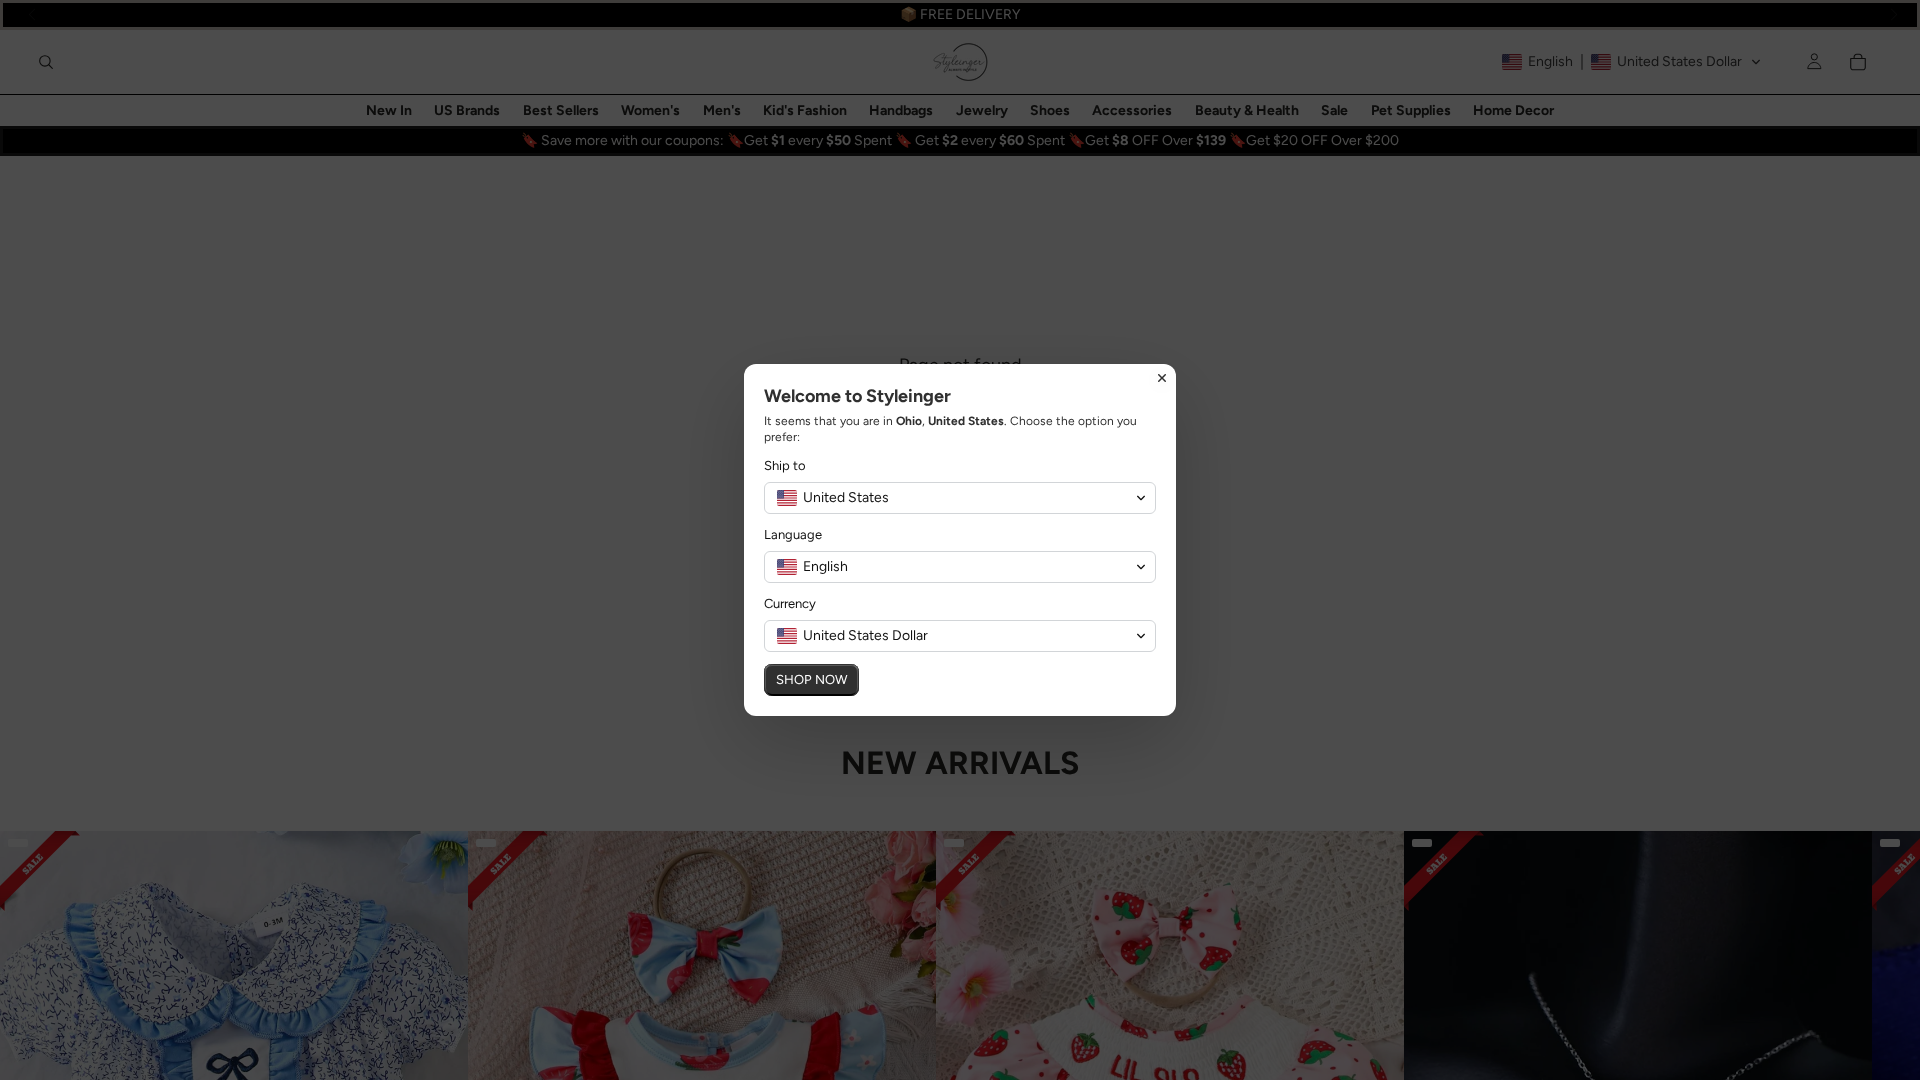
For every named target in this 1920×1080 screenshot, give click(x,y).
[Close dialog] (1162, 378)
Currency (790, 603)
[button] (960, 498)
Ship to (785, 465)
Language (793, 534)
